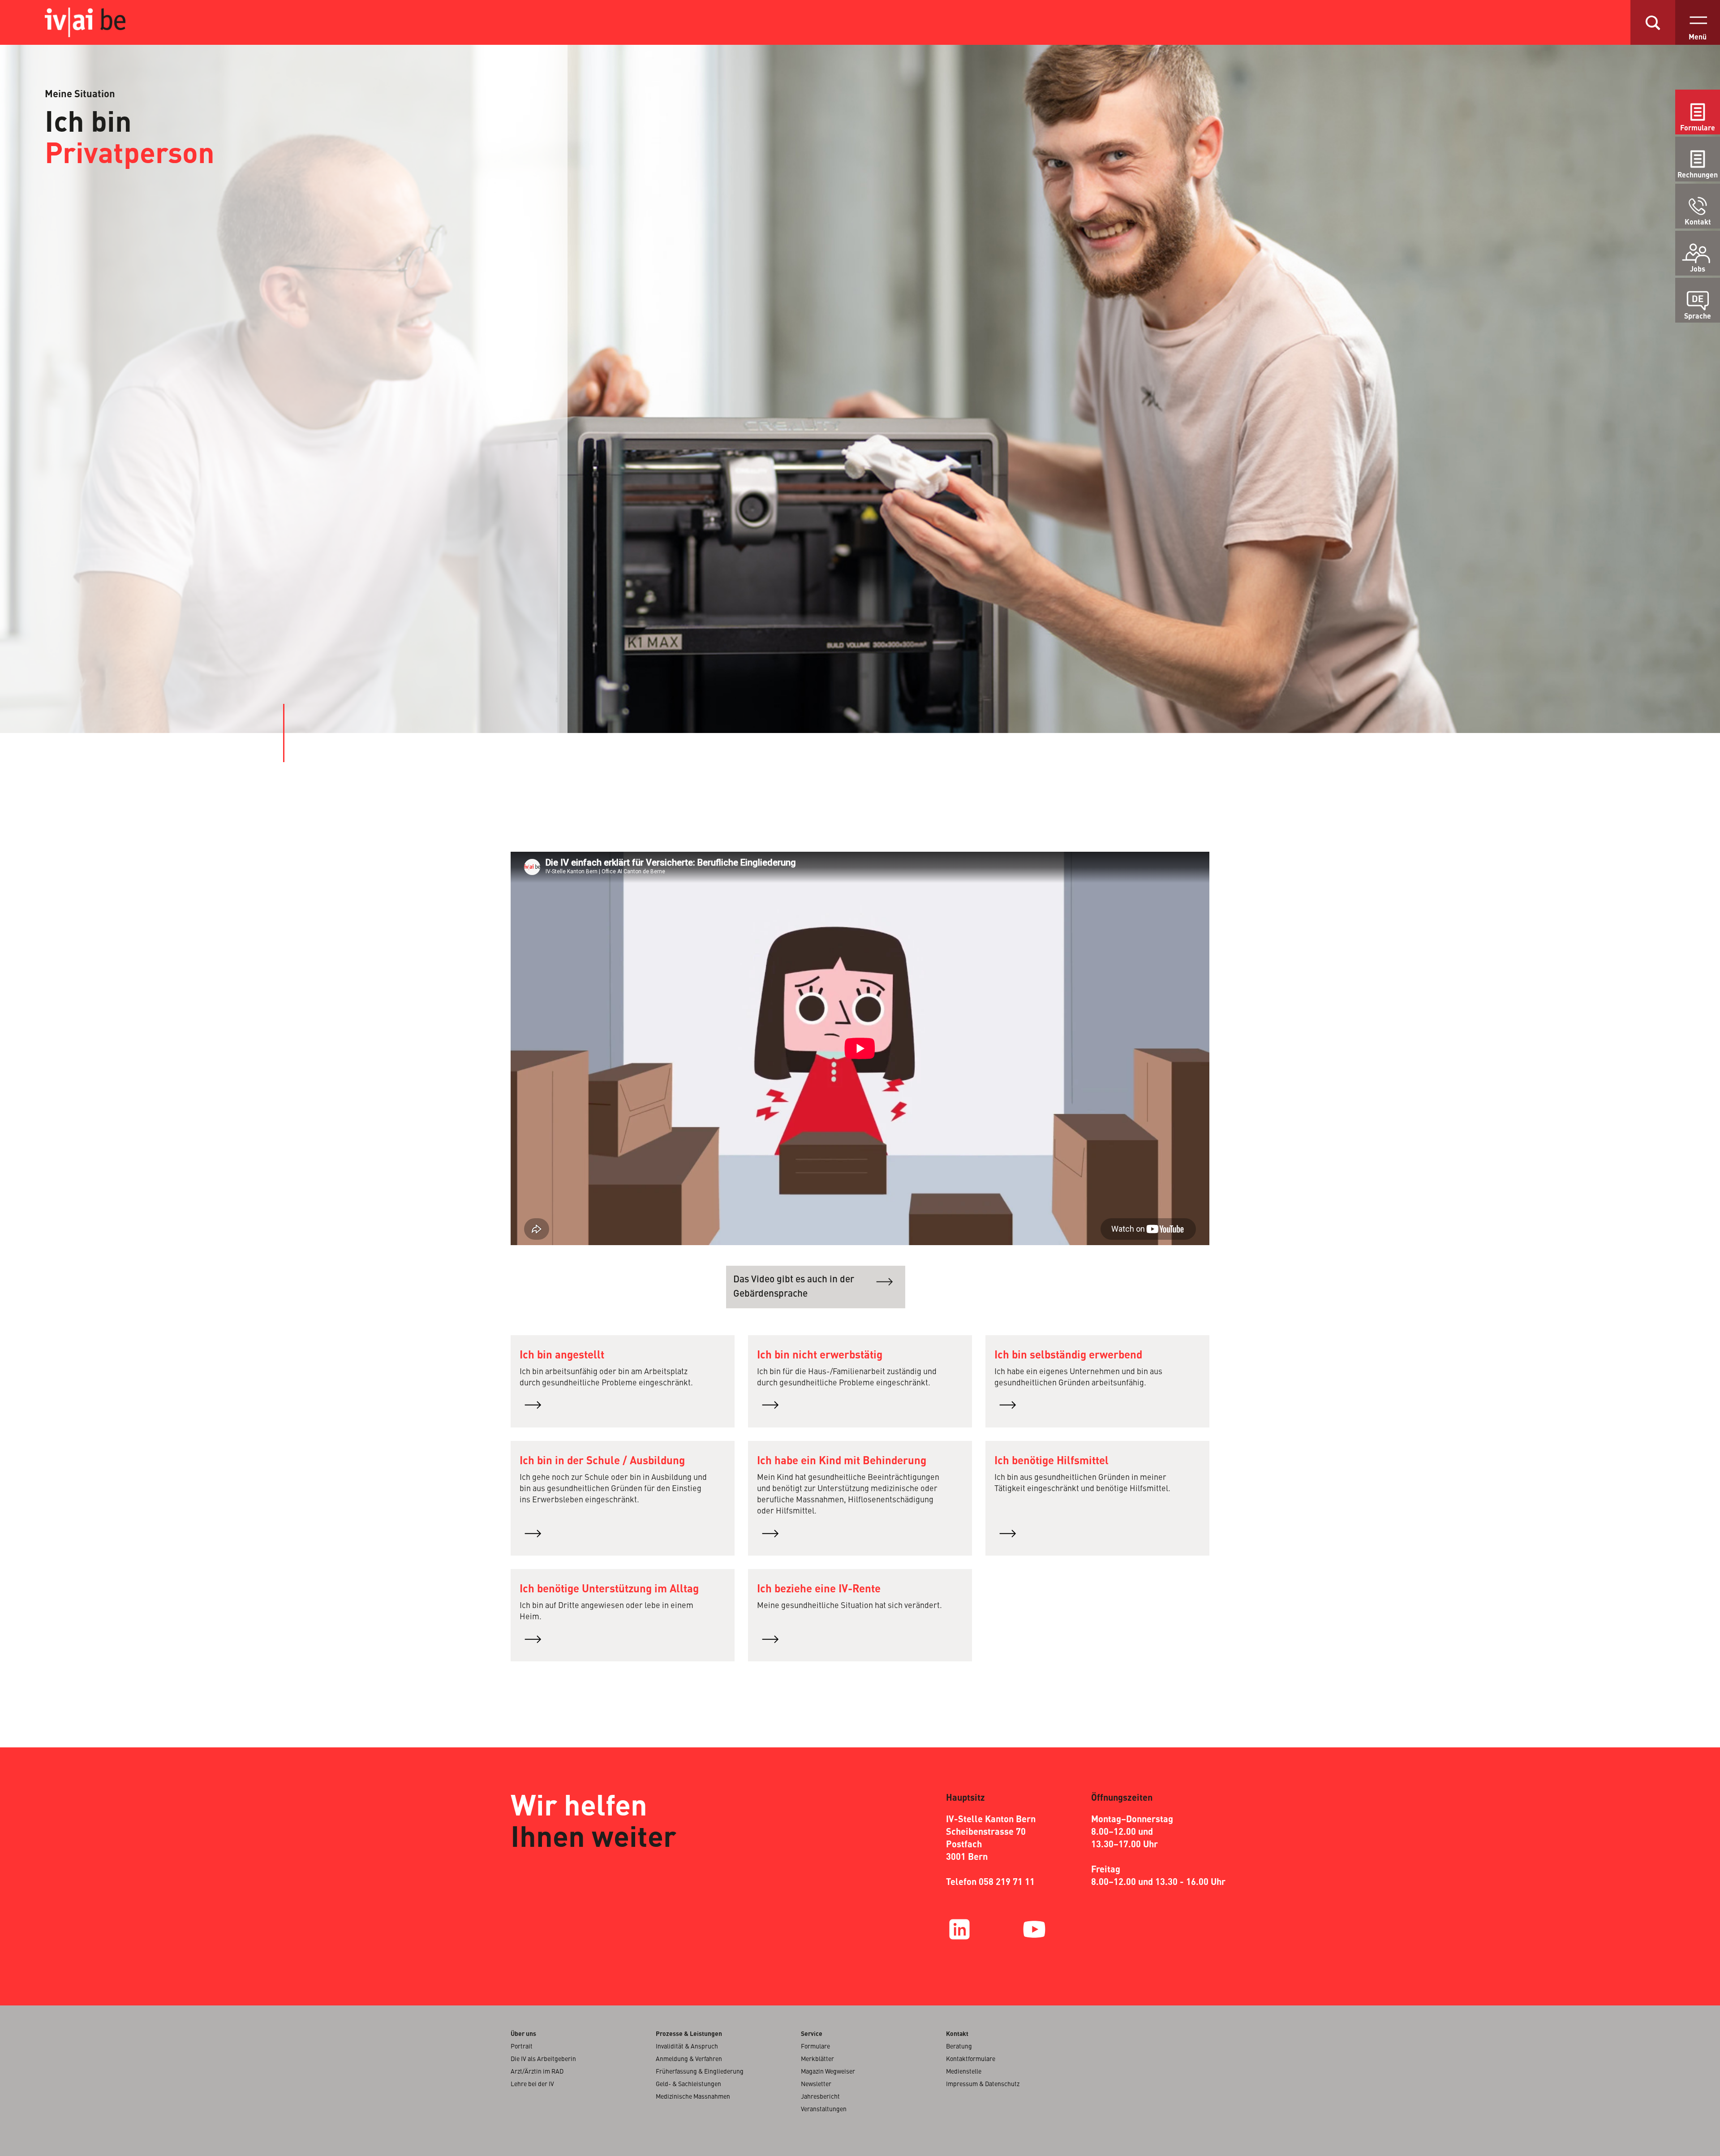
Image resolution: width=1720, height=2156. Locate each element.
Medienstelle (964, 2072)
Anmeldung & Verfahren (689, 2059)
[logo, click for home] (94, 22)
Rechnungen (1698, 176)
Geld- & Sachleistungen (688, 2084)
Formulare (1698, 129)
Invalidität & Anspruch (687, 2047)
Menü (1698, 38)
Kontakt (1698, 223)
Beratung (959, 2047)
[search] (1653, 22)
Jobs (1698, 270)
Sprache (1698, 317)
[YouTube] (1034, 1929)
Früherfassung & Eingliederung (700, 2072)
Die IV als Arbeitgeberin (543, 2059)
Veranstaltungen (824, 2109)
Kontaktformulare (971, 2059)
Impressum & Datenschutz (983, 2084)
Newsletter (816, 2084)
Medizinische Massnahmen (693, 2097)
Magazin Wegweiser (828, 2072)
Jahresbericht (820, 2097)
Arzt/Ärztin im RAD (537, 2072)
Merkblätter (817, 2059)
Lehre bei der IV (532, 2084)
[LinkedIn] (959, 1929)
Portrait (522, 2047)
